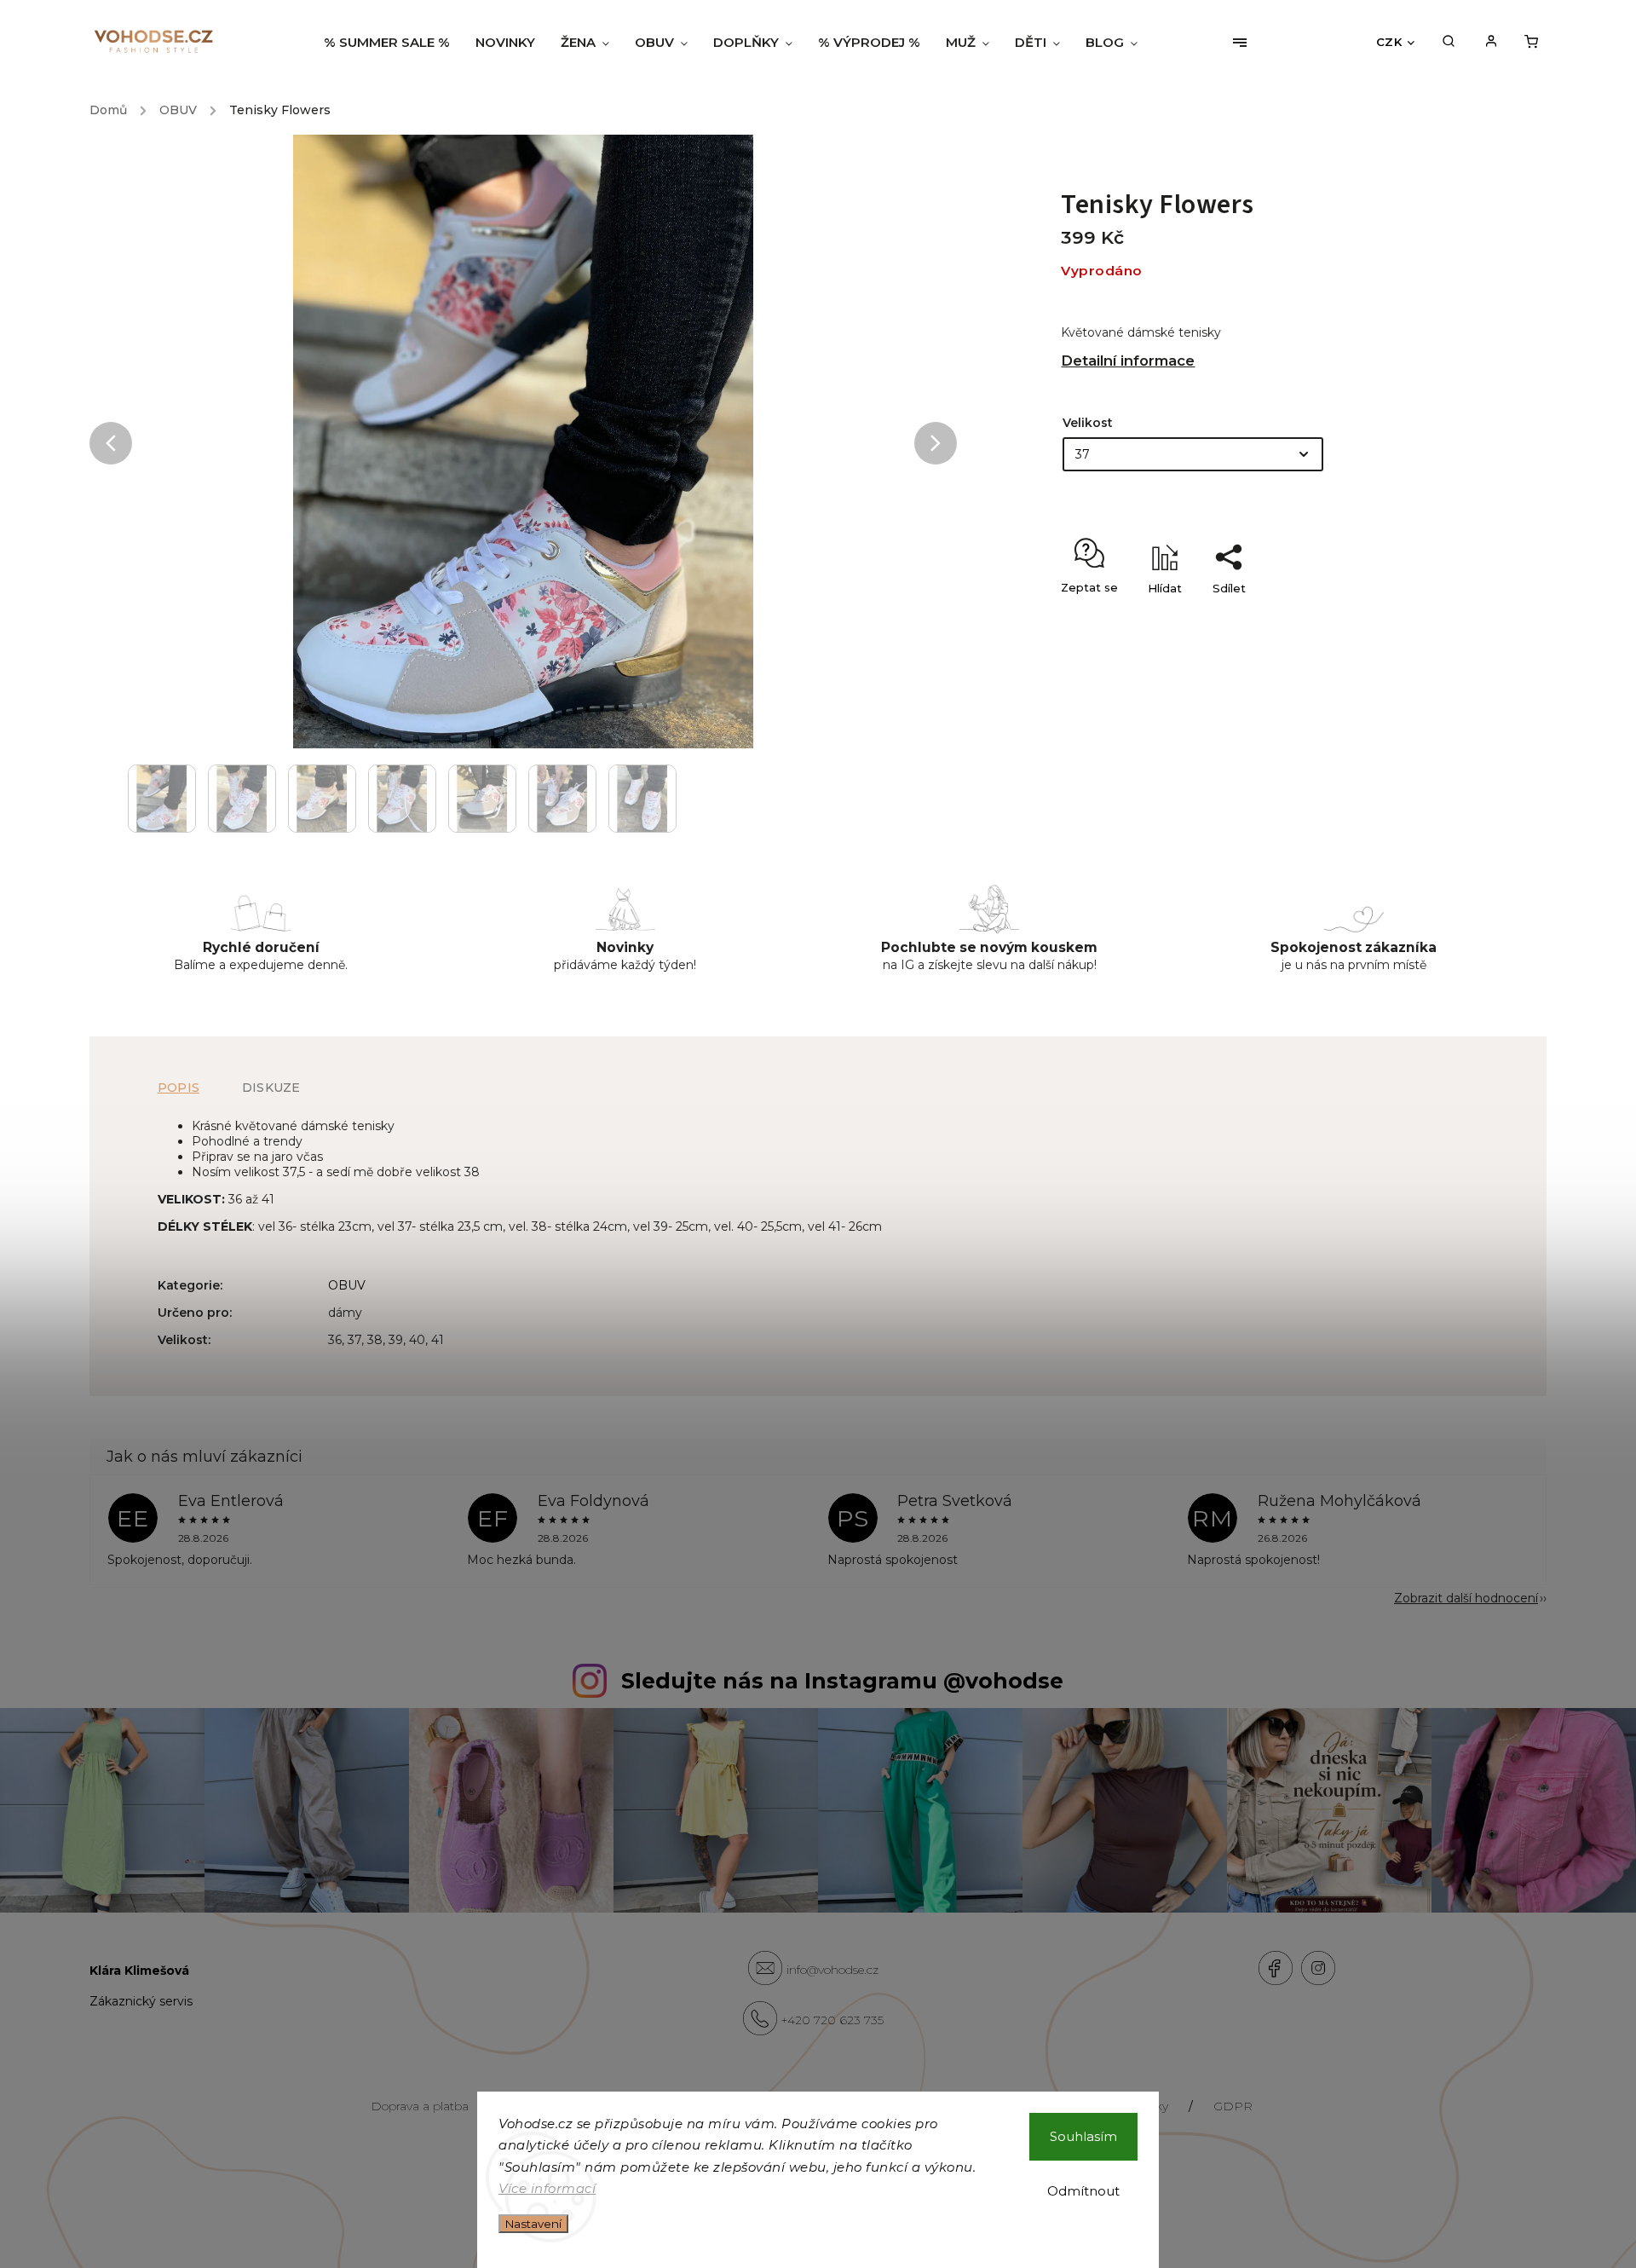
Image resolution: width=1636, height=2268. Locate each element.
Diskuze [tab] (271, 1088)
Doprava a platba (420, 2106)
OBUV (347, 1285)
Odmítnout (1083, 2191)
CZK (1389, 42)
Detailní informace (1128, 361)
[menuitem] (393, 43)
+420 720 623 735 (832, 2020)
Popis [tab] (179, 1088)
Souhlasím (1083, 2136)
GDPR (1233, 2106)
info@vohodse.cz (832, 1970)
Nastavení (533, 2224)
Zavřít (1404, 618)
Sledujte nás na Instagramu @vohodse (842, 1681)
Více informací (547, 2188)
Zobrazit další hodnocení (1466, 1598)
